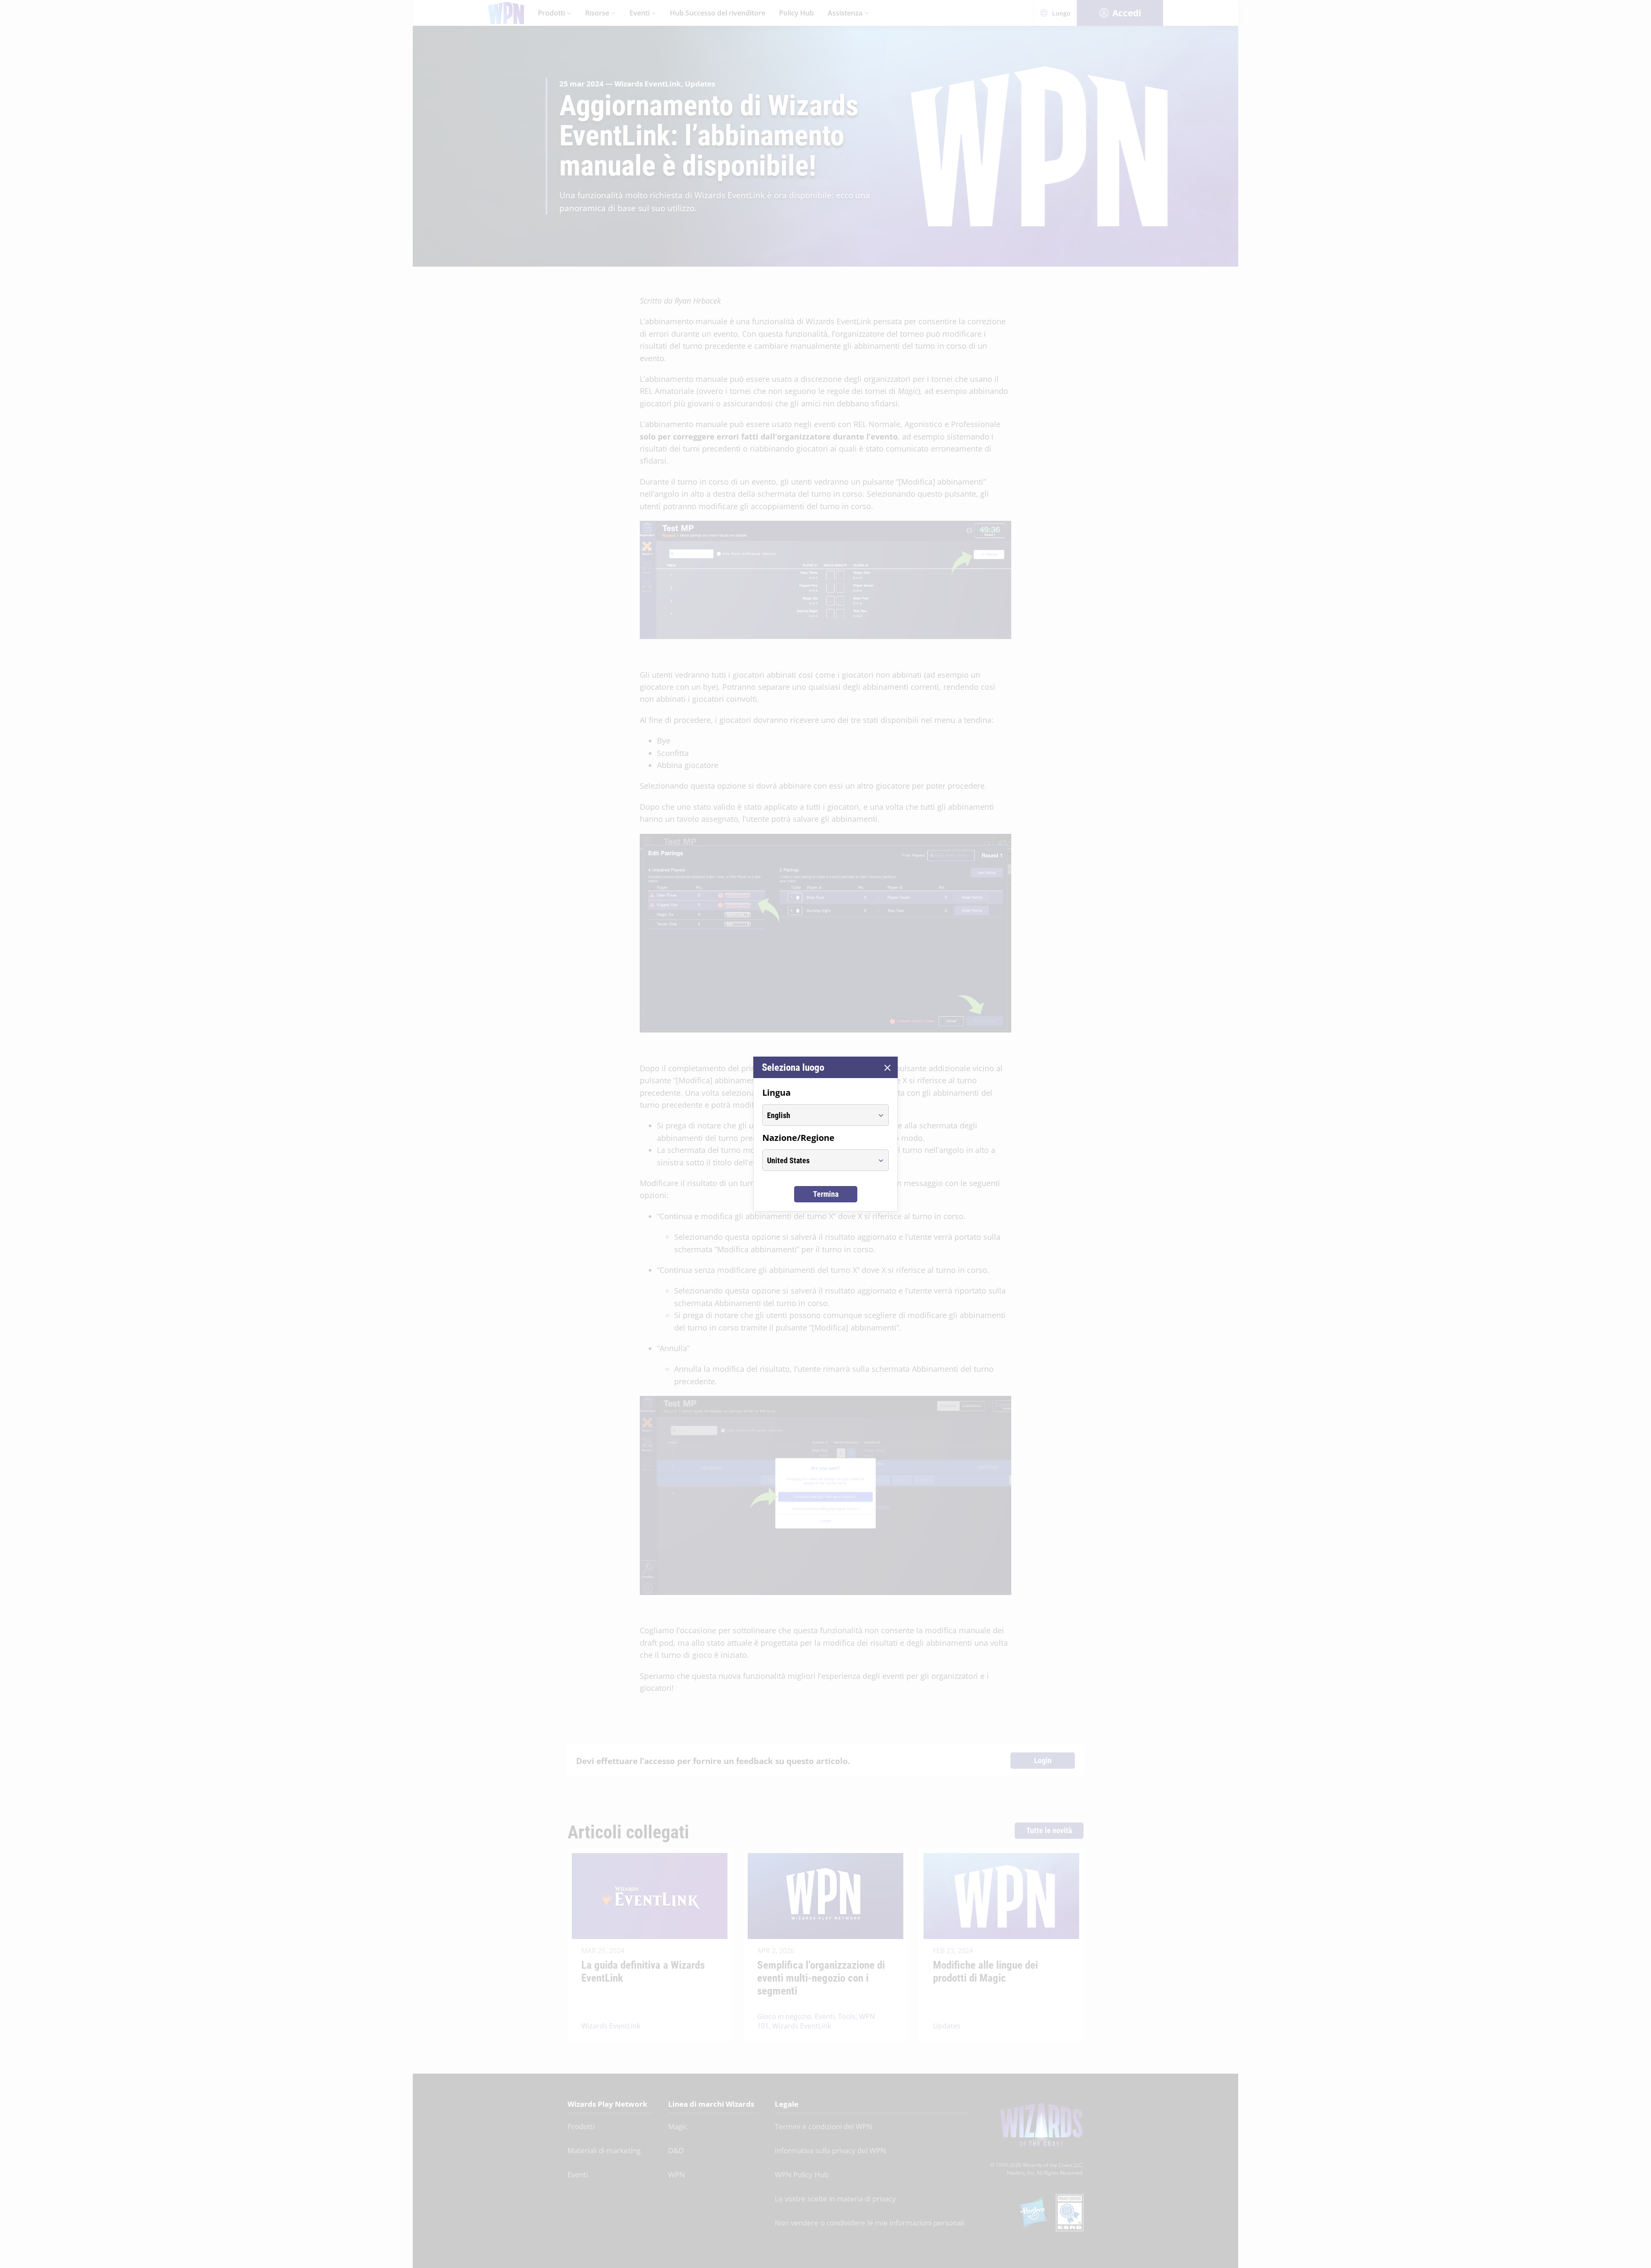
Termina (826, 1194)
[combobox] (818, 1115)
